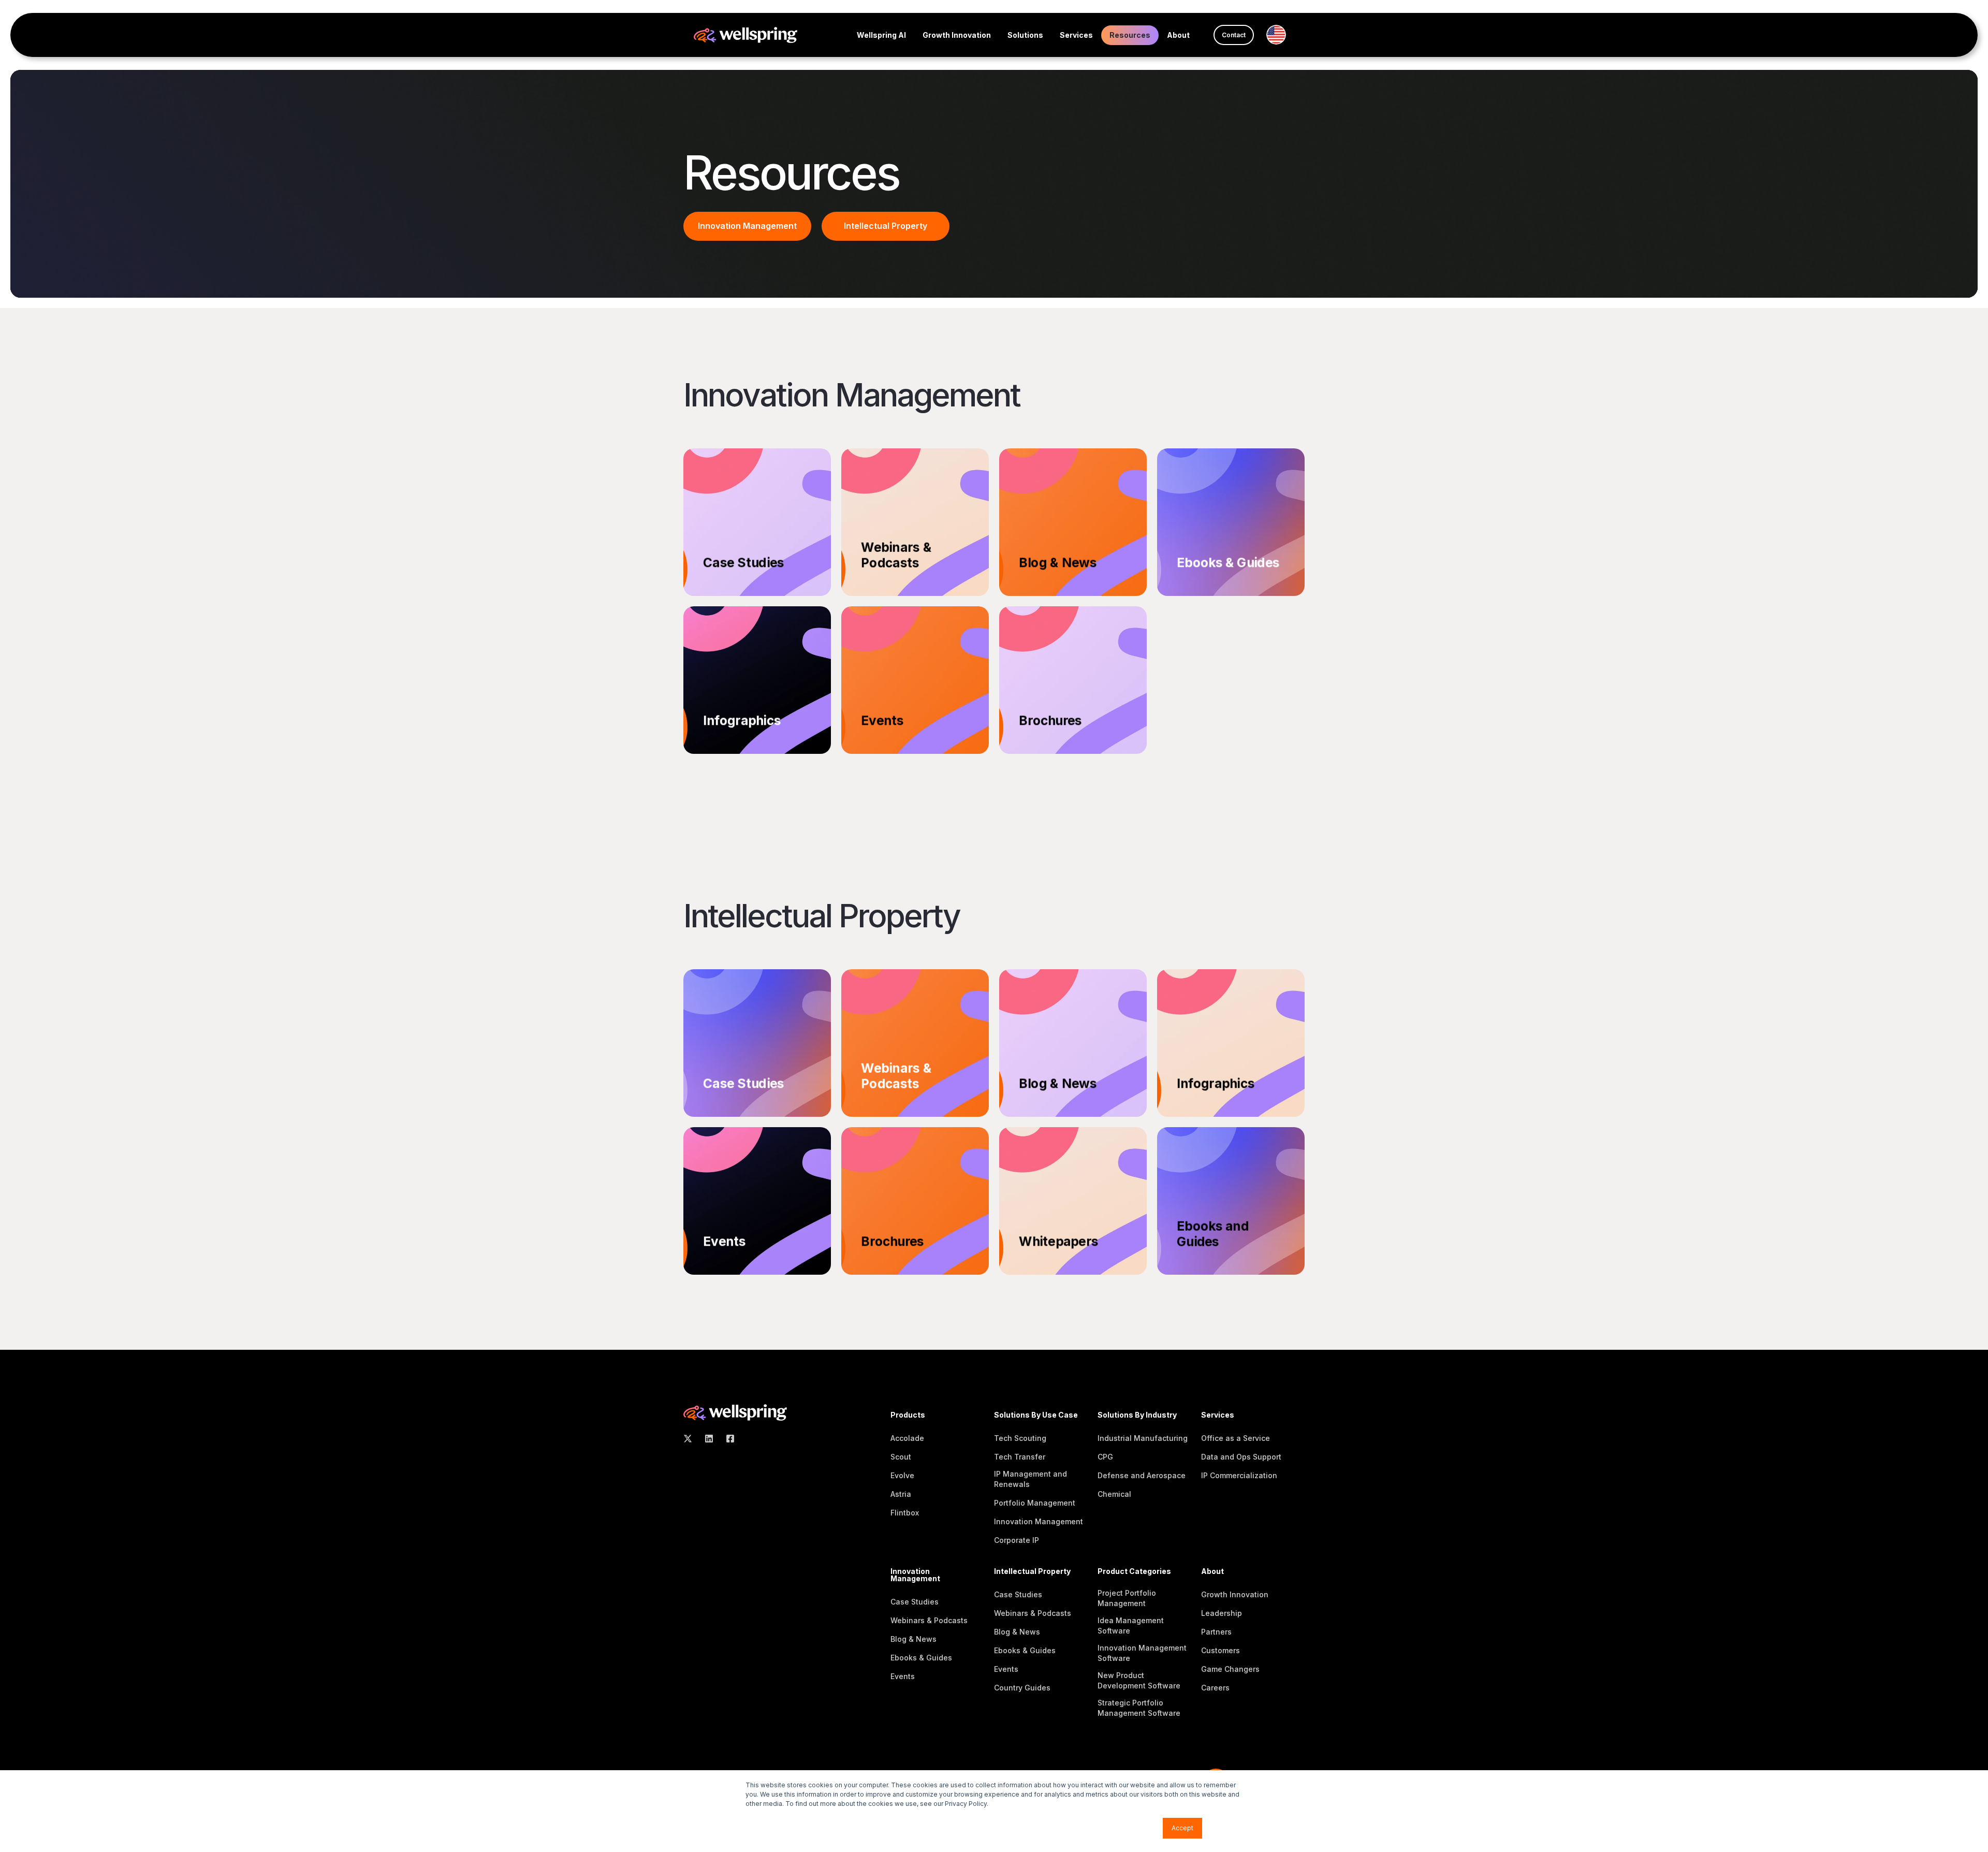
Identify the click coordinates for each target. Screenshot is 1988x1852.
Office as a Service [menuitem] (1236, 1438)
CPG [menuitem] (1105, 1457)
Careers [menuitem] (1215, 1688)
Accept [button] (1182, 1828)
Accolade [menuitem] (907, 1438)
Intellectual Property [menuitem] (1032, 1572)
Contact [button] (1234, 35)
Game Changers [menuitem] (1230, 1669)
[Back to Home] (745, 34)
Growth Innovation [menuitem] (957, 35)
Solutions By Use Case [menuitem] (1036, 1415)
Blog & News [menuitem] (913, 1639)
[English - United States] (1280, 35)
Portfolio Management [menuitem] (1035, 1503)
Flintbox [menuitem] (905, 1513)
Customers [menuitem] (1220, 1650)
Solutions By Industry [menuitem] (1137, 1415)
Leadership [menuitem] (1222, 1613)
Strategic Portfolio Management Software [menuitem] (1139, 1708)
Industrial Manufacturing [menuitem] (1143, 1438)
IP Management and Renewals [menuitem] (1030, 1479)
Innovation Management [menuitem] (1039, 1521)
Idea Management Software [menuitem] (1131, 1625)
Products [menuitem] (908, 1415)
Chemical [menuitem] (1114, 1494)
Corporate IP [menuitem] (1017, 1540)
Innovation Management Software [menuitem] (1142, 1653)
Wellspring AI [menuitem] (881, 35)
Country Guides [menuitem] (1022, 1688)
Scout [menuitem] (901, 1457)
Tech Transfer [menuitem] (1020, 1457)
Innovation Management (747, 226)
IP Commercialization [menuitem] (1239, 1475)
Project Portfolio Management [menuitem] (1127, 1598)
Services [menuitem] (1076, 35)
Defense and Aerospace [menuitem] (1142, 1475)
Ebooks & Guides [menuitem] (921, 1658)
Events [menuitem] (903, 1676)
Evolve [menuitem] (902, 1475)
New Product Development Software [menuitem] (1139, 1680)
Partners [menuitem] (1216, 1632)
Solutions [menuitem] (1025, 35)
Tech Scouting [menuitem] (1020, 1438)
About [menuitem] (1178, 35)
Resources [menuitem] (1130, 35)
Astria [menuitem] (901, 1494)
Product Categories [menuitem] (1134, 1572)
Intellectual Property (886, 226)
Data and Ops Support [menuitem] (1241, 1457)
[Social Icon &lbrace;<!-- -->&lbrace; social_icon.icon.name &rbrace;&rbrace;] (691, 1439)
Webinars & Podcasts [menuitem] (929, 1620)
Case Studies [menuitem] (915, 1602)
